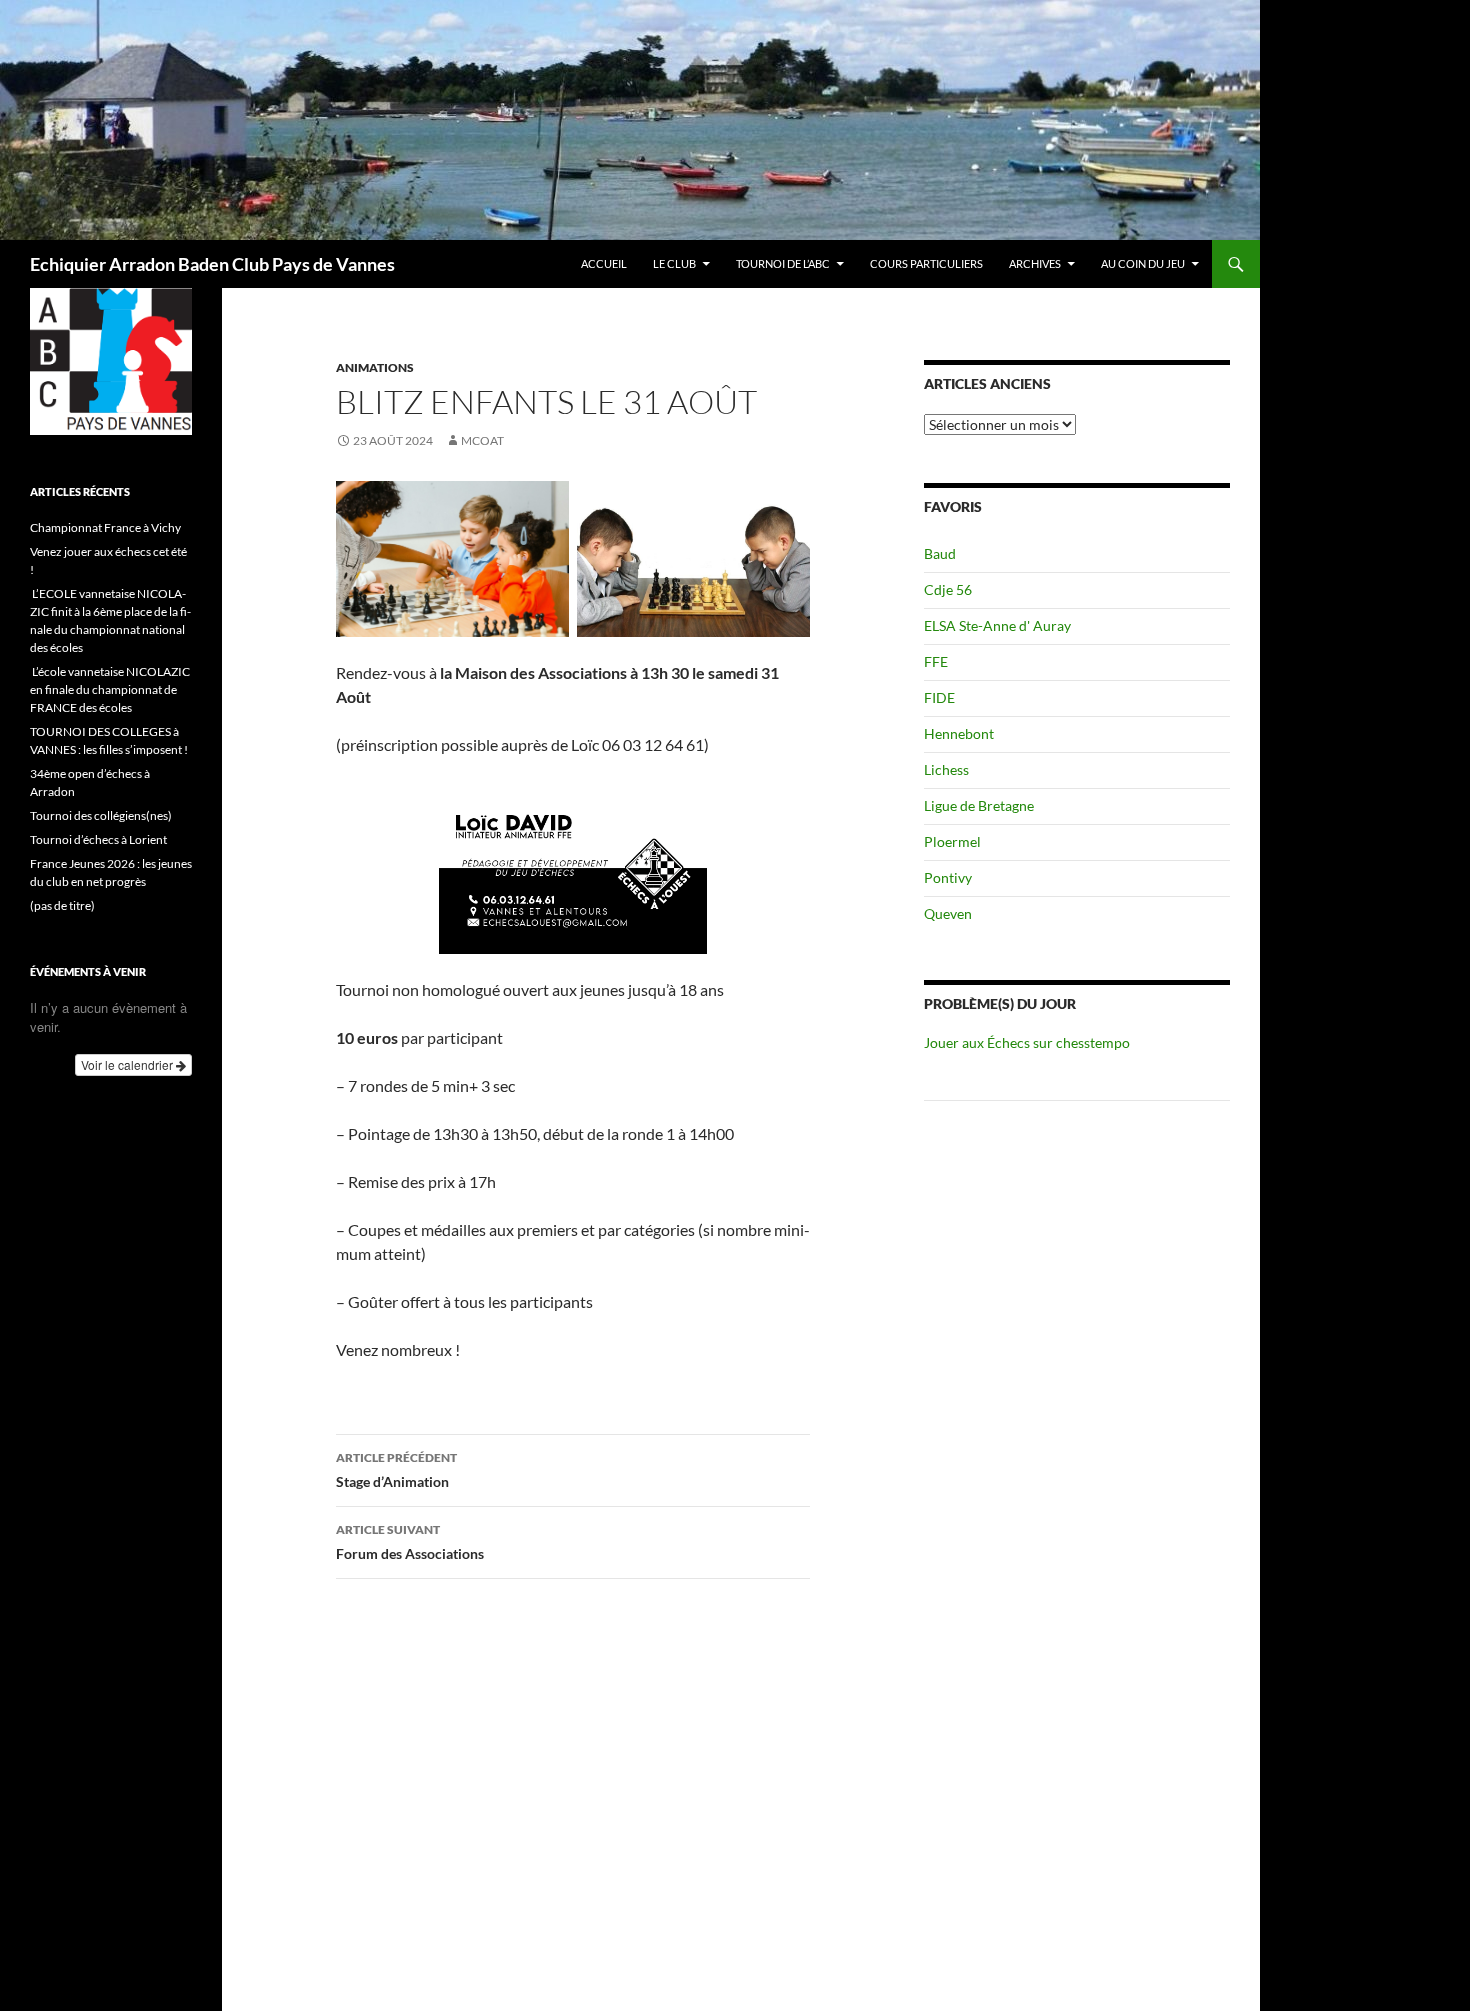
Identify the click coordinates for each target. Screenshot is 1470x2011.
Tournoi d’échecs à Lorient (98, 839)
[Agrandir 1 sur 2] (543, 507)
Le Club (674, 263)
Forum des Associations (410, 1542)
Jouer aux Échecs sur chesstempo (1027, 1042)
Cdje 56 (948, 589)
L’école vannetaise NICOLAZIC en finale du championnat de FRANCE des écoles (110, 689)
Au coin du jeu (1143, 263)
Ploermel (952, 841)
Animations (375, 367)
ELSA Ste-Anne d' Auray (997, 625)
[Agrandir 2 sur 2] (784, 507)
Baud (940, 553)
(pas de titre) (62, 905)
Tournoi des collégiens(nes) (101, 815)
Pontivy (948, 877)
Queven (948, 913)
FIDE (939, 697)
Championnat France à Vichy (105, 527)
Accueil (604, 263)
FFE (936, 661)
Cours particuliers (926, 263)
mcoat (482, 440)
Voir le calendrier (128, 1064)
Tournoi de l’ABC (783, 263)
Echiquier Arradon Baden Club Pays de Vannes (212, 264)
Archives (1035, 263)
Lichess (946, 769)
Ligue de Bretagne (979, 805)
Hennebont (959, 733)
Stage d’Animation (397, 1470)
